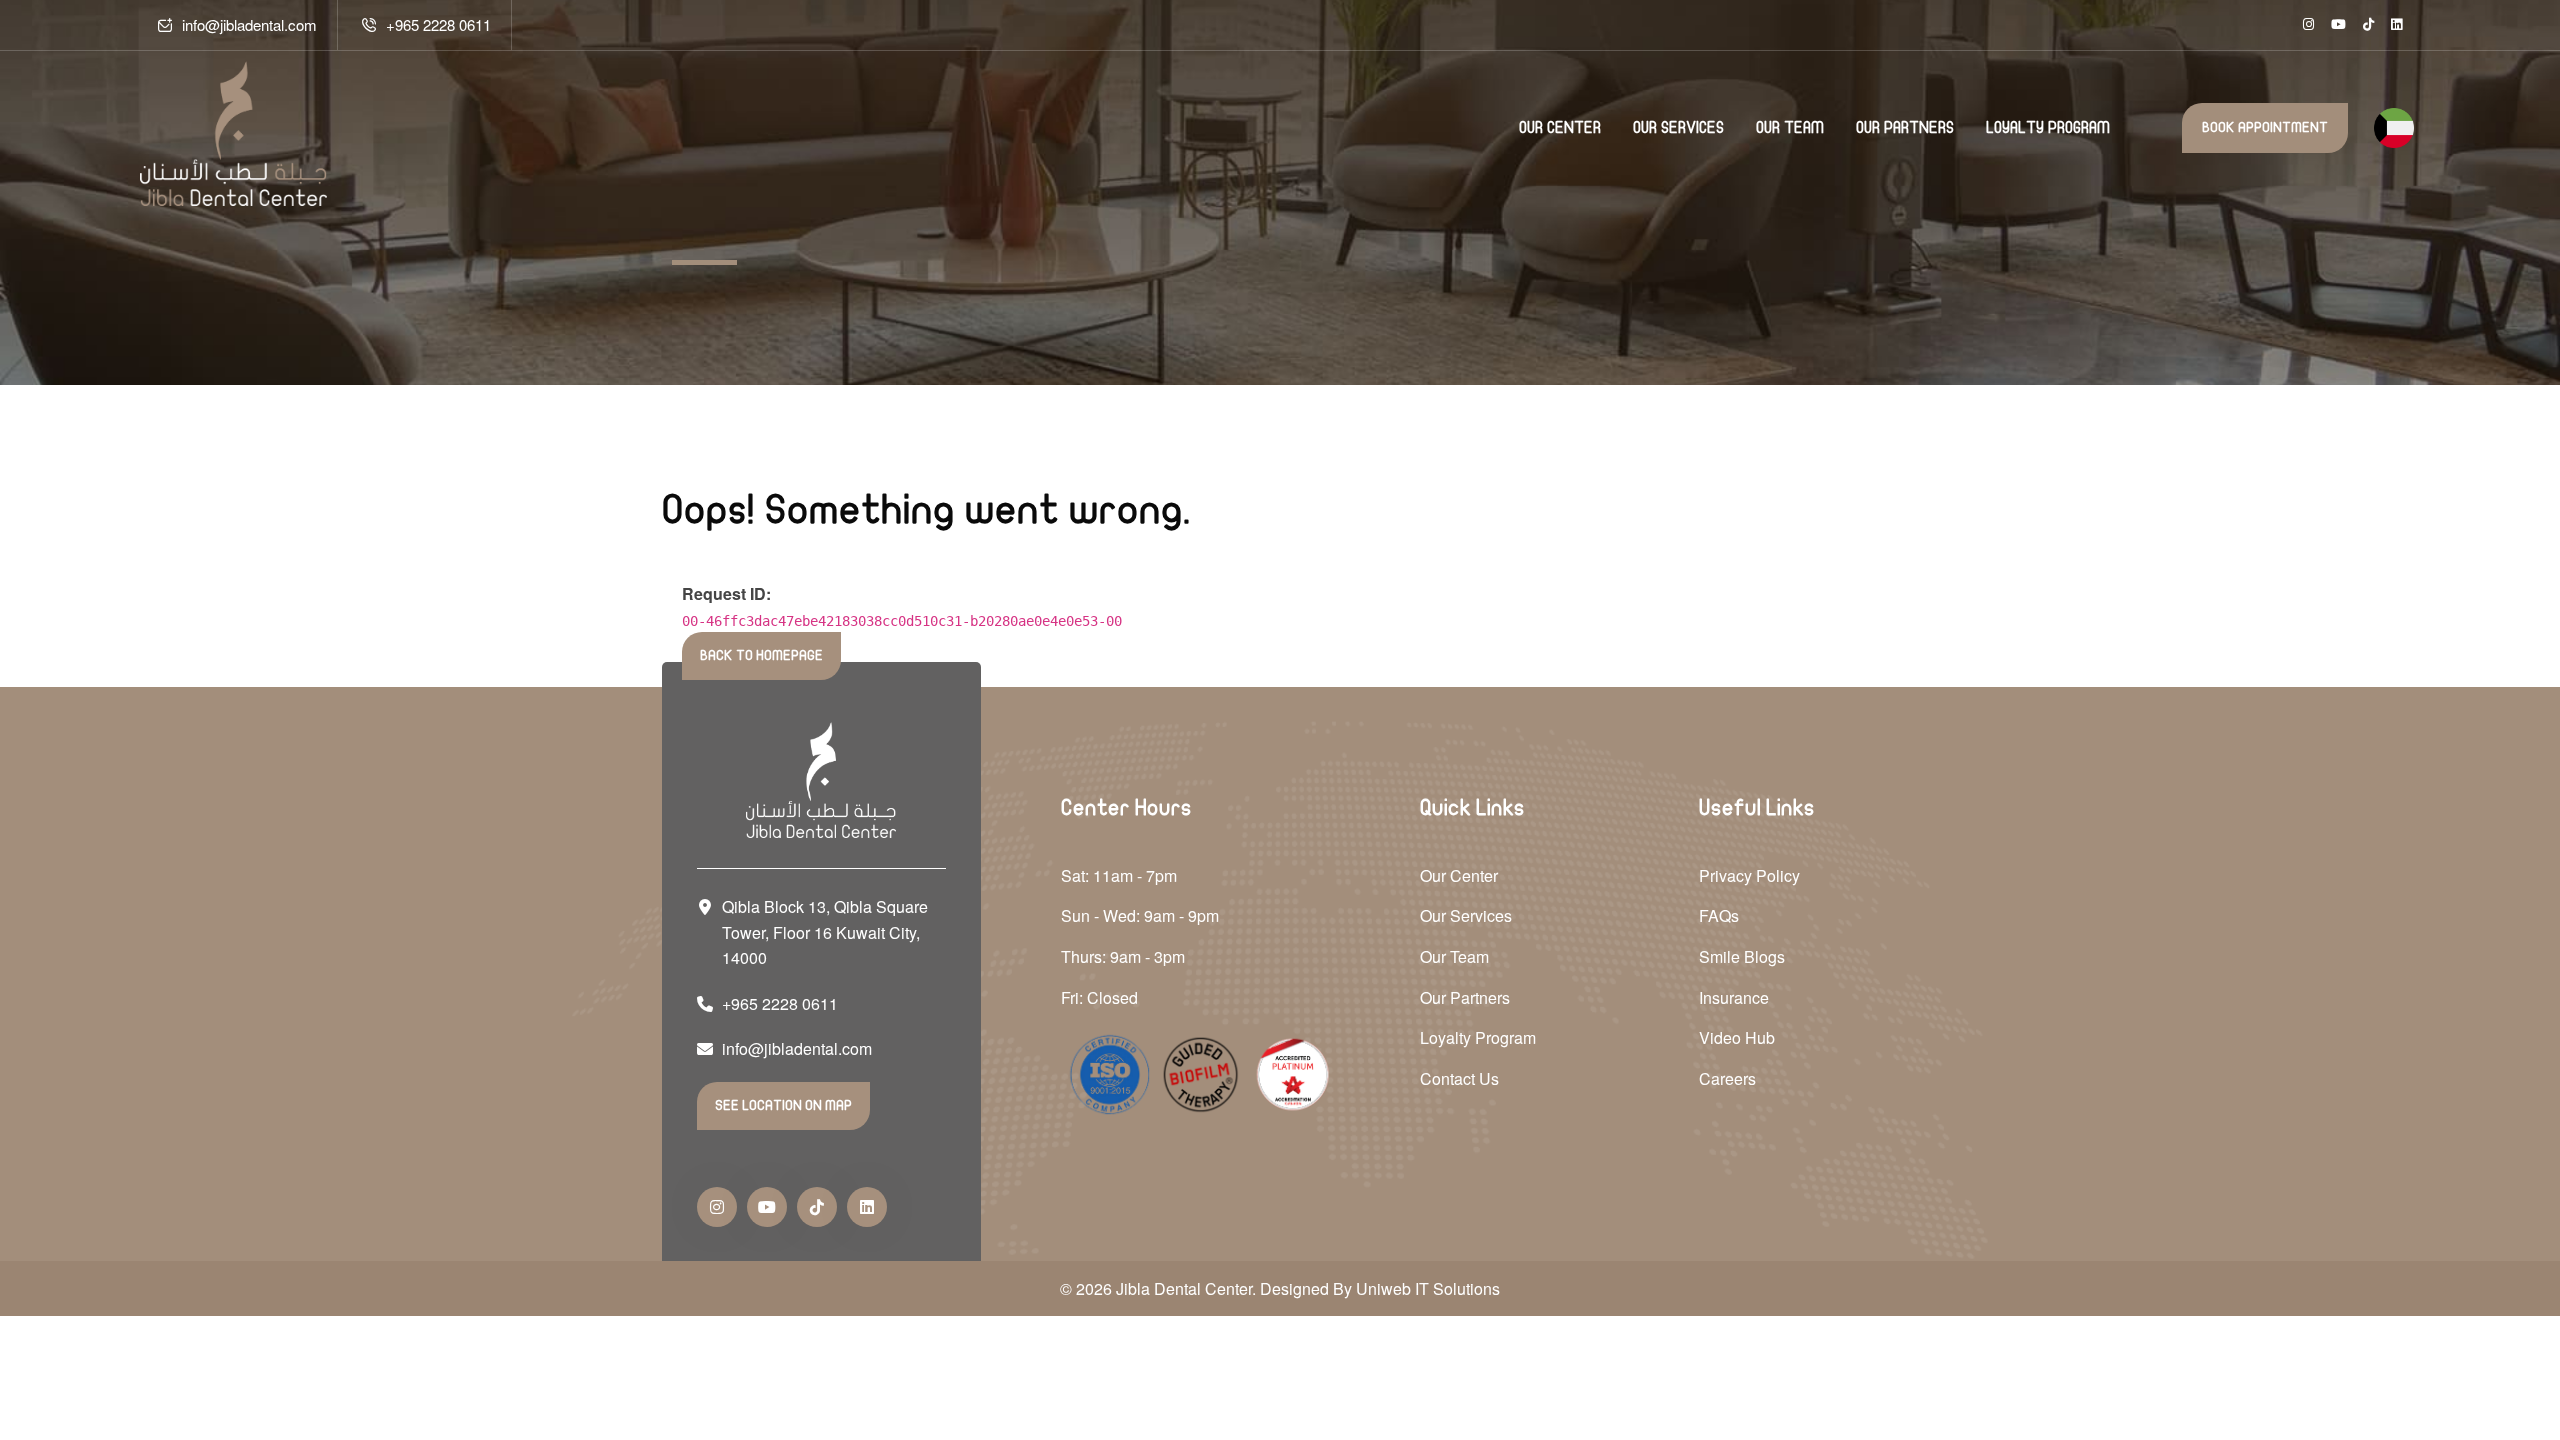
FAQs (1719, 915)
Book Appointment (2265, 127)
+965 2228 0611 (438, 24)
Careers (1727, 1078)
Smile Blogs (1742, 956)
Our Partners (1905, 128)
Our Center (1560, 128)
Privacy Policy (1749, 875)
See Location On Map (783, 1105)
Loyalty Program (2048, 128)
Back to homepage (761, 655)
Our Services (1678, 128)
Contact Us (1459, 1078)
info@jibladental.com (249, 24)
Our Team (1790, 128)
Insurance (1734, 997)
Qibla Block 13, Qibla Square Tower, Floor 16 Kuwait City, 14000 (825, 932)
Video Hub (1737, 1037)
